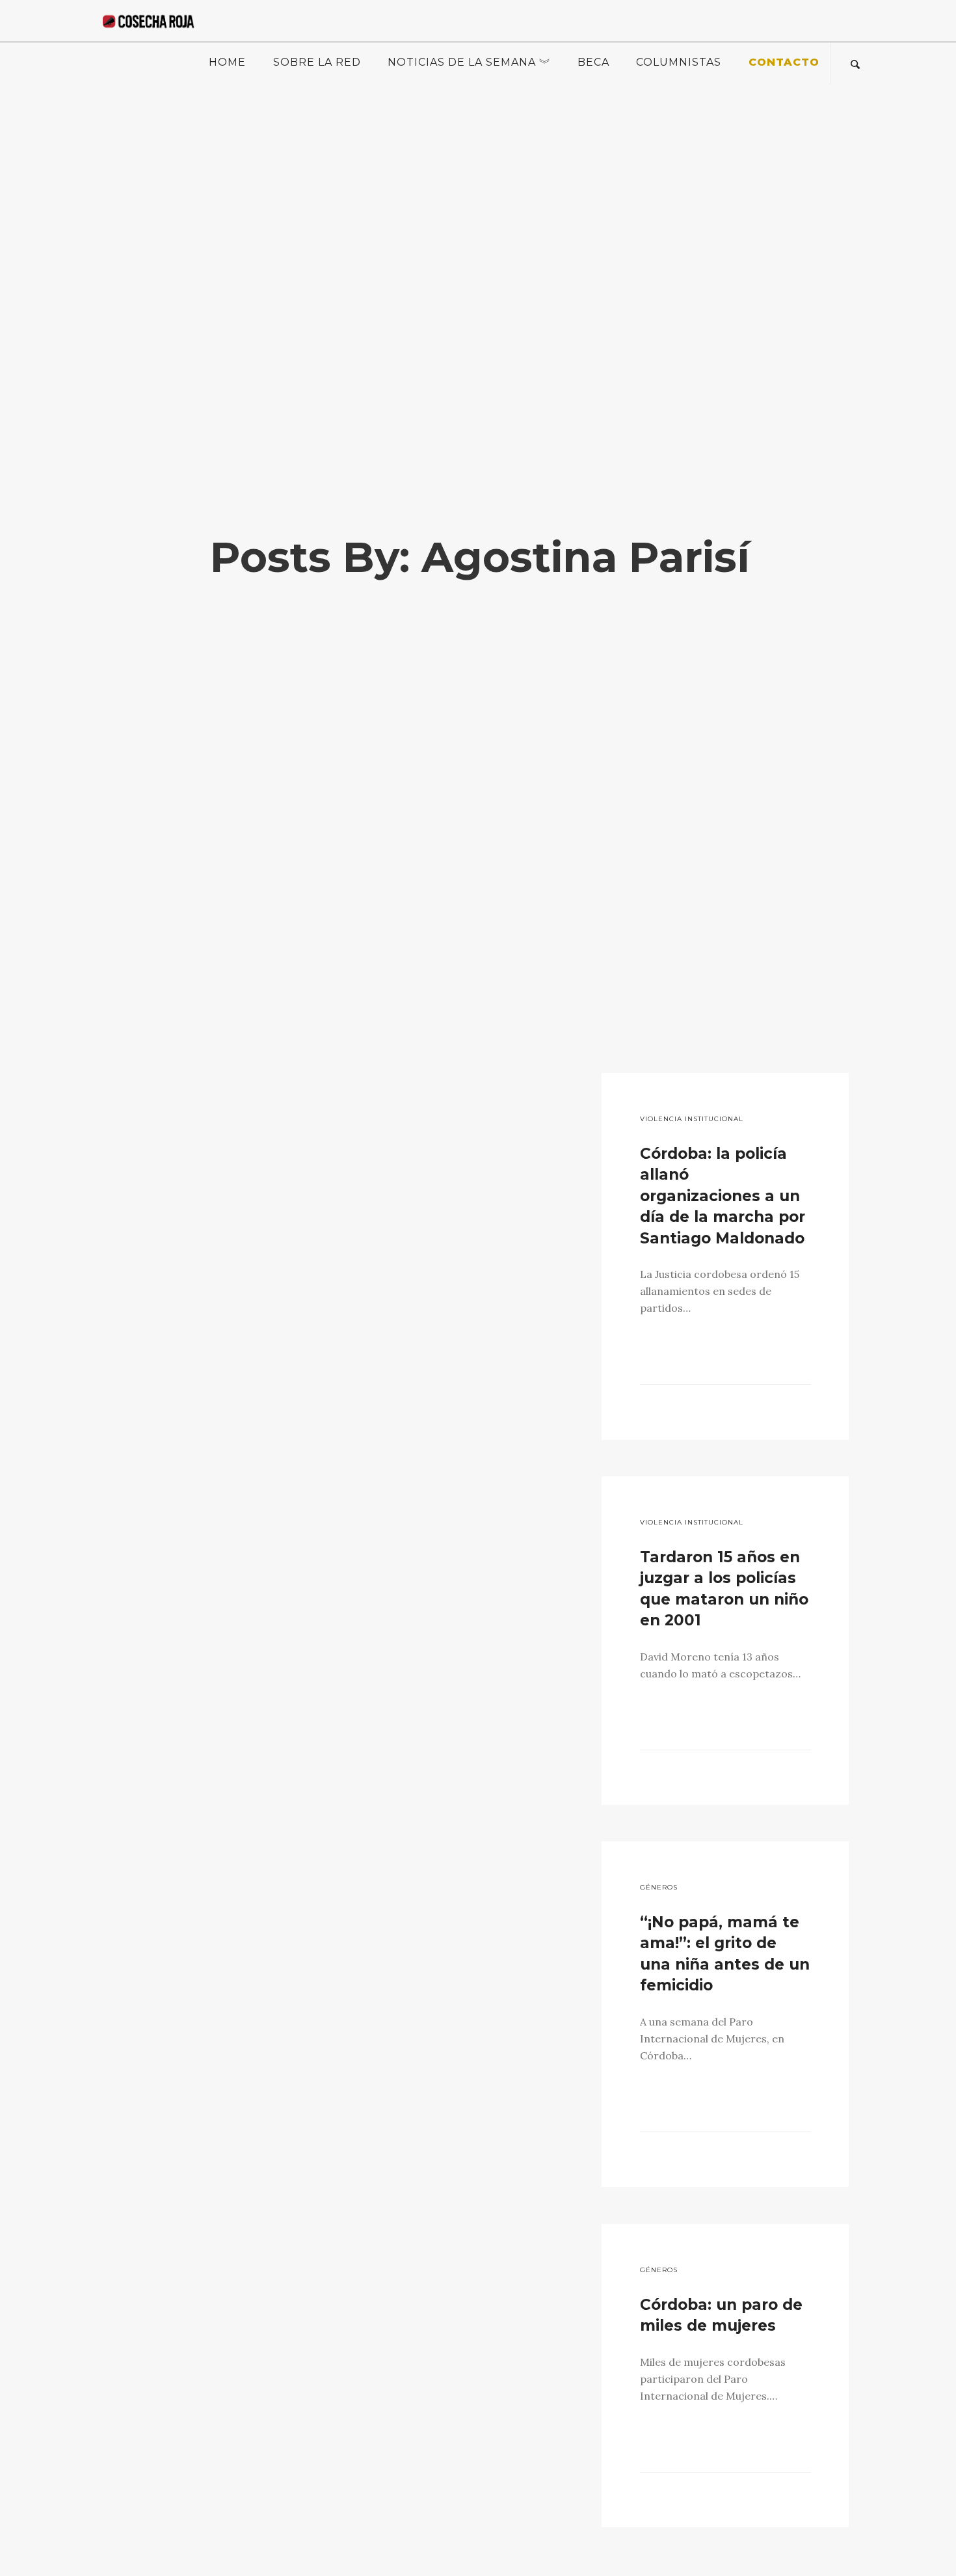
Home (227, 62)
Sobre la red (317, 62)
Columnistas (679, 62)
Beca (593, 62)
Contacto (784, 62)
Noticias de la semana (462, 62)
